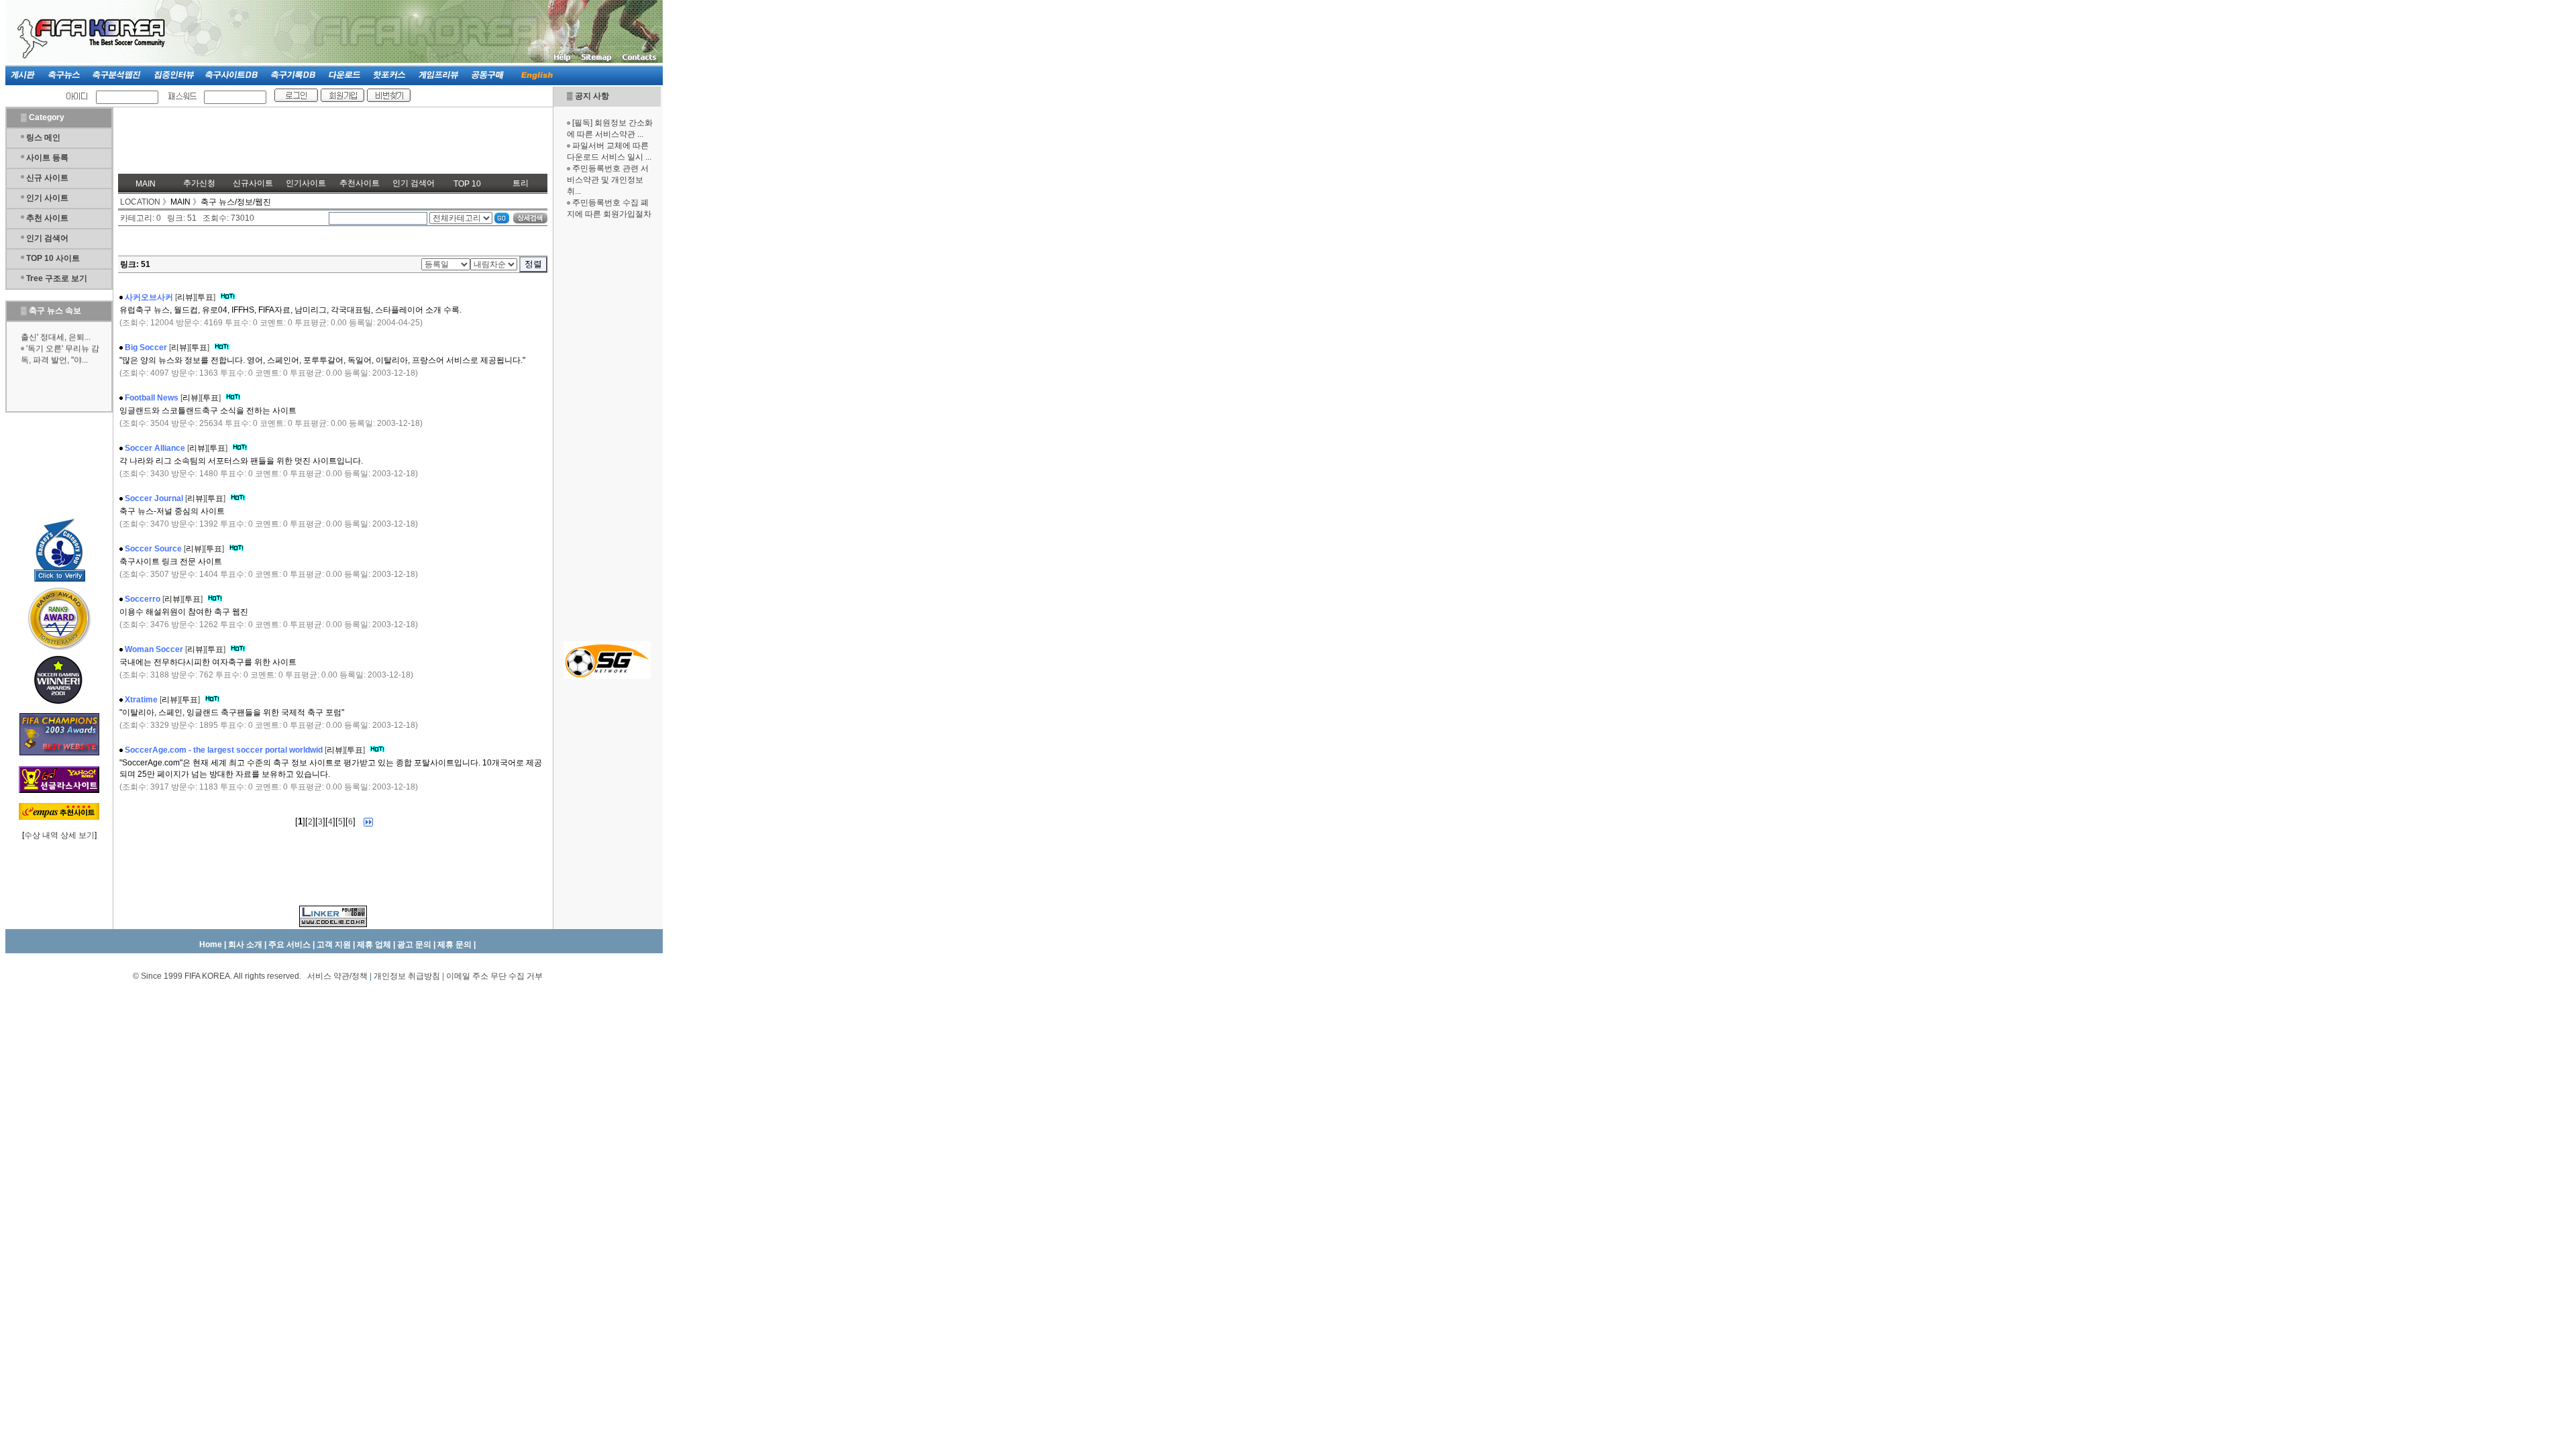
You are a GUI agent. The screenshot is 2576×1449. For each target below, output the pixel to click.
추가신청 (199, 183)
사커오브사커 (149, 297)
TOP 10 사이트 (53, 258)
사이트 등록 (47, 158)
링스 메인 (43, 138)
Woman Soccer (154, 649)
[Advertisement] (607, 429)
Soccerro (143, 599)
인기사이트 (306, 183)
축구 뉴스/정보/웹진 (236, 202)
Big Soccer (146, 347)
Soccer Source (153, 549)
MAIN (146, 184)
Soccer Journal (154, 498)
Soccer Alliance (155, 448)
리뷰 (185, 297)
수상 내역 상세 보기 (59, 835)
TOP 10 (467, 184)
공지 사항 (592, 96)
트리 (521, 183)
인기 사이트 (47, 198)
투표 (205, 297)
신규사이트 (253, 183)
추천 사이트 (47, 218)
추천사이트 (360, 183)
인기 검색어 (47, 238)
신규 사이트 (47, 178)
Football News (152, 398)
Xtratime (141, 700)
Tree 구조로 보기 (57, 278)
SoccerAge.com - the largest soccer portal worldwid (224, 750)
